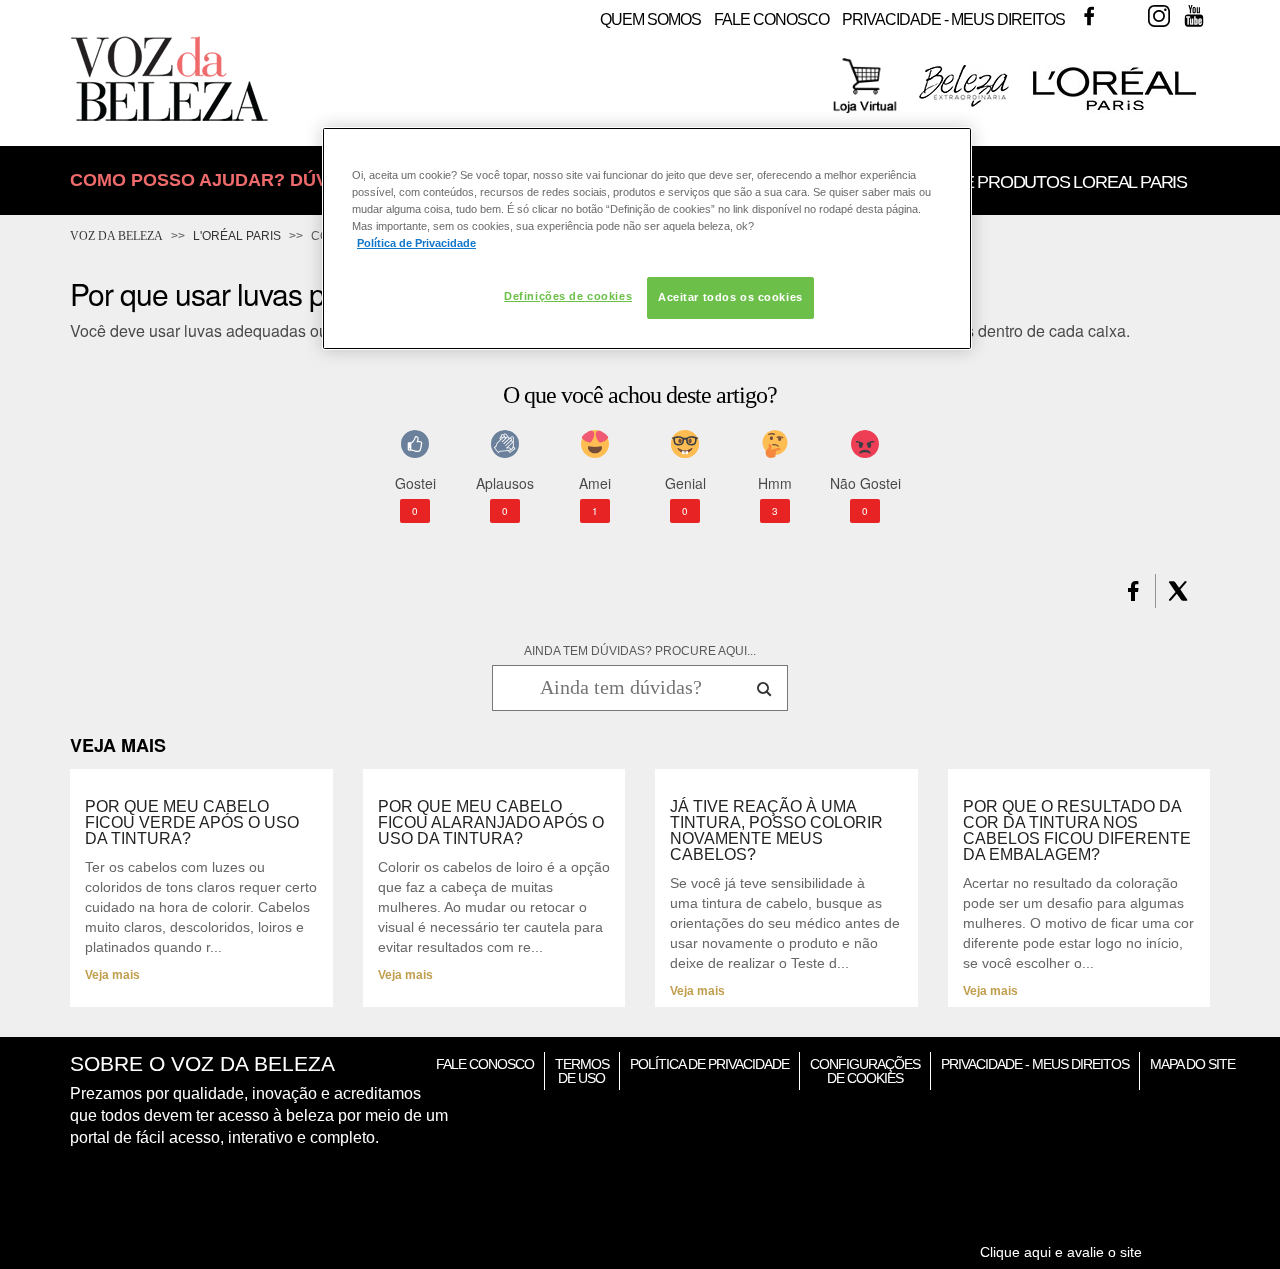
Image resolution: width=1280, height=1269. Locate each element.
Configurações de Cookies (865, 1071)
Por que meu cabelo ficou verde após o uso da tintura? (192, 823)
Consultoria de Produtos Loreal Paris (1009, 182)
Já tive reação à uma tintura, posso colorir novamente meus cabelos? (776, 831)
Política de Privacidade (709, 1064)
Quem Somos (650, 19)
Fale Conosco (771, 19)
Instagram (1159, 16)
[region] (647, 238)
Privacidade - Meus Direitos (953, 19)
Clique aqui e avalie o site (1061, 1252)
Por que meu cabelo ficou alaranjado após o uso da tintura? (491, 823)
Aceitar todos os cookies (730, 297)
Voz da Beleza (116, 236)
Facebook (1089, 16)
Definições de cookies (568, 296)
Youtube (1194, 16)
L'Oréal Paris (237, 236)
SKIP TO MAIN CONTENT (148, 6)
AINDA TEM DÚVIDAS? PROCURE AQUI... (640, 651)
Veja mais (112, 975)
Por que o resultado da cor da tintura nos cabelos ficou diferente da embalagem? (1077, 831)
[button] (1133, 591)
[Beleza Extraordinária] (964, 103)
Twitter (1124, 16)
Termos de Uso (582, 1071)
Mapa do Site (1192, 1064)
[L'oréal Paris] (1114, 110)
